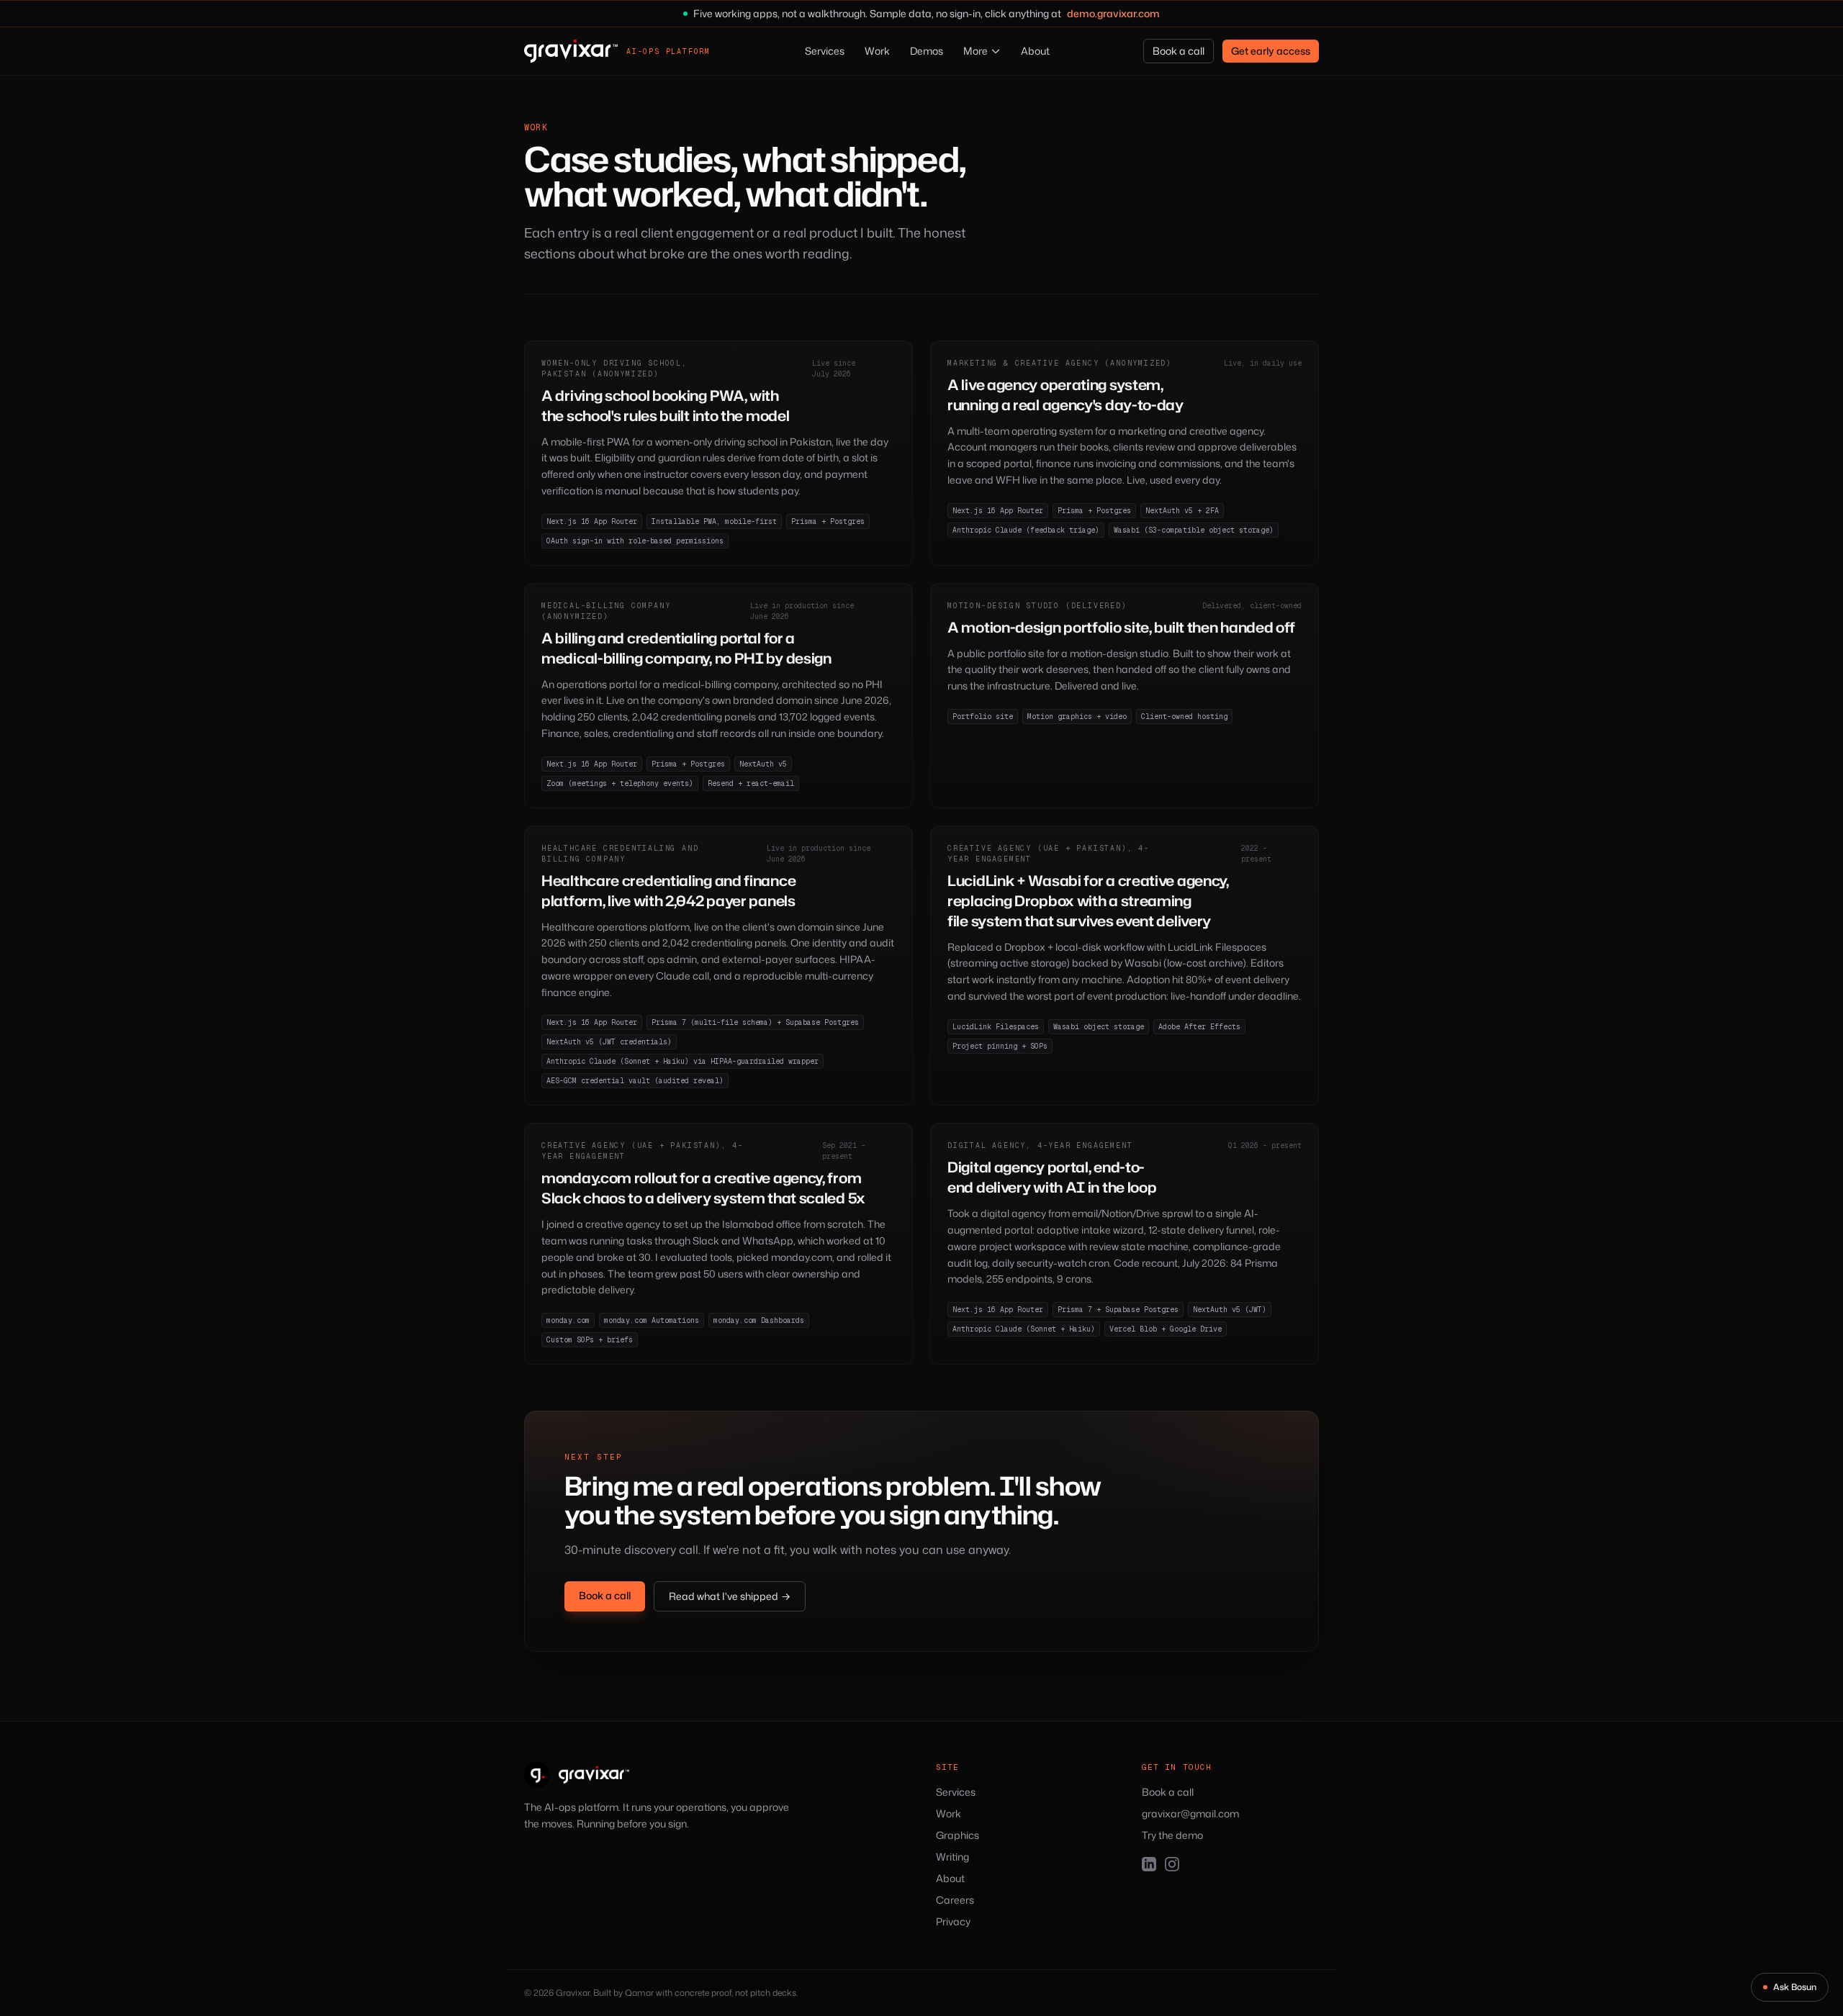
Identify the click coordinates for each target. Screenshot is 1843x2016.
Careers (955, 1900)
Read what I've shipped (730, 1596)
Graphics (957, 1835)
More (975, 51)
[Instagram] (1172, 1864)
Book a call (1179, 51)
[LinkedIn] (1149, 1864)
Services (825, 51)
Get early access (1271, 51)
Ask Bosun (1795, 1987)
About (1035, 51)
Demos (927, 51)
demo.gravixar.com (1113, 13)
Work (877, 51)
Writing (952, 1857)
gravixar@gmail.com (1190, 1813)
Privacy (953, 1921)
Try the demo (1172, 1835)
